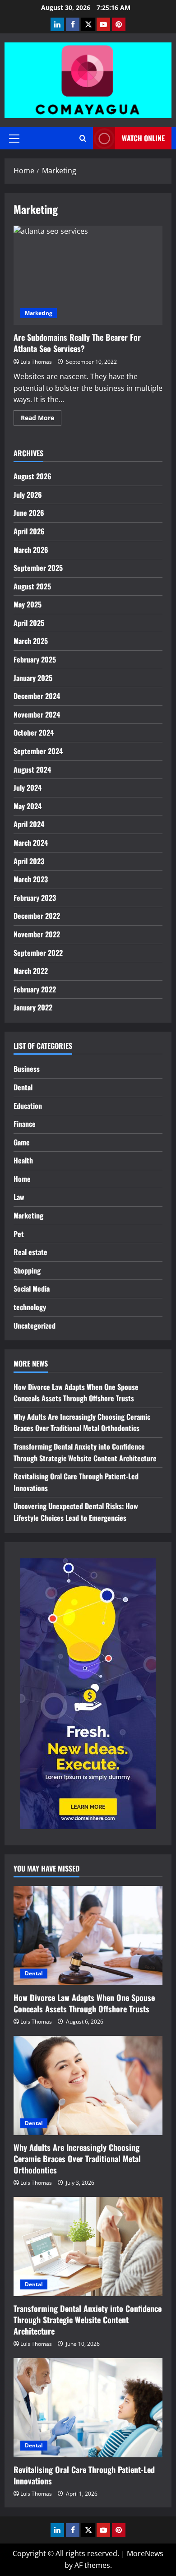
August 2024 (32, 769)
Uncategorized (35, 1325)
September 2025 (38, 568)
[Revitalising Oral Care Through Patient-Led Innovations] (88, 2408)
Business (27, 1069)
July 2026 (28, 495)
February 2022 (35, 989)
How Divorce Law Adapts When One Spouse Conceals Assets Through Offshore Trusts (76, 1393)
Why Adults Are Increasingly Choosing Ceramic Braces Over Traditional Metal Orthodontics (82, 1422)
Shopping (27, 1270)
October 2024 (34, 732)
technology (30, 1307)
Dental (23, 1087)
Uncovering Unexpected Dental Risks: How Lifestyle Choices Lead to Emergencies (76, 1512)
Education (28, 1106)
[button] (14, 139)
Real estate (30, 1252)
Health (23, 1160)
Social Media (32, 1288)
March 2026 (31, 550)
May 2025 (28, 604)
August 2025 (32, 586)
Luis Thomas (36, 362)
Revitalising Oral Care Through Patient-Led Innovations (84, 2475)
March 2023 (31, 879)
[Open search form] (83, 138)
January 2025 (33, 678)
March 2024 (31, 843)
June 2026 (29, 513)
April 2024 (29, 824)
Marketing (39, 313)
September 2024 (38, 751)
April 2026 (29, 531)
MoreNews (145, 2553)
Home (22, 1179)
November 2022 (37, 934)
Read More (41, 419)
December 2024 (37, 696)
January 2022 (33, 1007)
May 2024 (28, 806)
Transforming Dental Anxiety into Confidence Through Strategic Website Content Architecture (85, 1452)
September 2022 (38, 953)
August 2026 (32, 476)
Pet (19, 1234)
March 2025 (31, 641)
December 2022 (37, 916)
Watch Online (143, 138)
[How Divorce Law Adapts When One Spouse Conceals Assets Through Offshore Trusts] (88, 1936)
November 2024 (37, 714)
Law (19, 1197)
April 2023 (29, 861)
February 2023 (35, 898)
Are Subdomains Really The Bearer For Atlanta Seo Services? (88, 275)
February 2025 (35, 659)
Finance (25, 1124)
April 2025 (29, 623)
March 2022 (31, 971)
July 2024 (28, 788)
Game (22, 1142)
